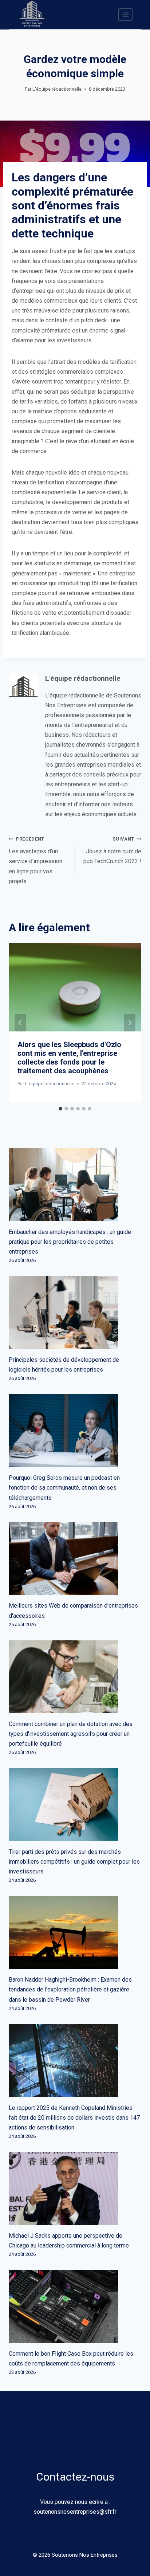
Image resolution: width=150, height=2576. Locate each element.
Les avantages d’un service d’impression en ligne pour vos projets (35, 860)
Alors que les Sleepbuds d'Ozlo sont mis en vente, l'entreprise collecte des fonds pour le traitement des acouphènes (69, 1058)
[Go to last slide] (20, 1023)
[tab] (60, 1109)
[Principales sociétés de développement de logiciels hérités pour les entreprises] (75, 1313)
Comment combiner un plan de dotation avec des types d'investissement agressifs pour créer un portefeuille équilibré (71, 1734)
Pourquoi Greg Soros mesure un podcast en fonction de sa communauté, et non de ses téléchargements (64, 1488)
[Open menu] (125, 14)
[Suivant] (130, 1023)
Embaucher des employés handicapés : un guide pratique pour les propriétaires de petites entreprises (70, 1242)
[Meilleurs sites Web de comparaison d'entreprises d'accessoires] (75, 1558)
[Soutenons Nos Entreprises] (32, 15)
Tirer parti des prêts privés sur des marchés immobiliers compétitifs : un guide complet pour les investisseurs (74, 1862)
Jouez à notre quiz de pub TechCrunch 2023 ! (112, 850)
